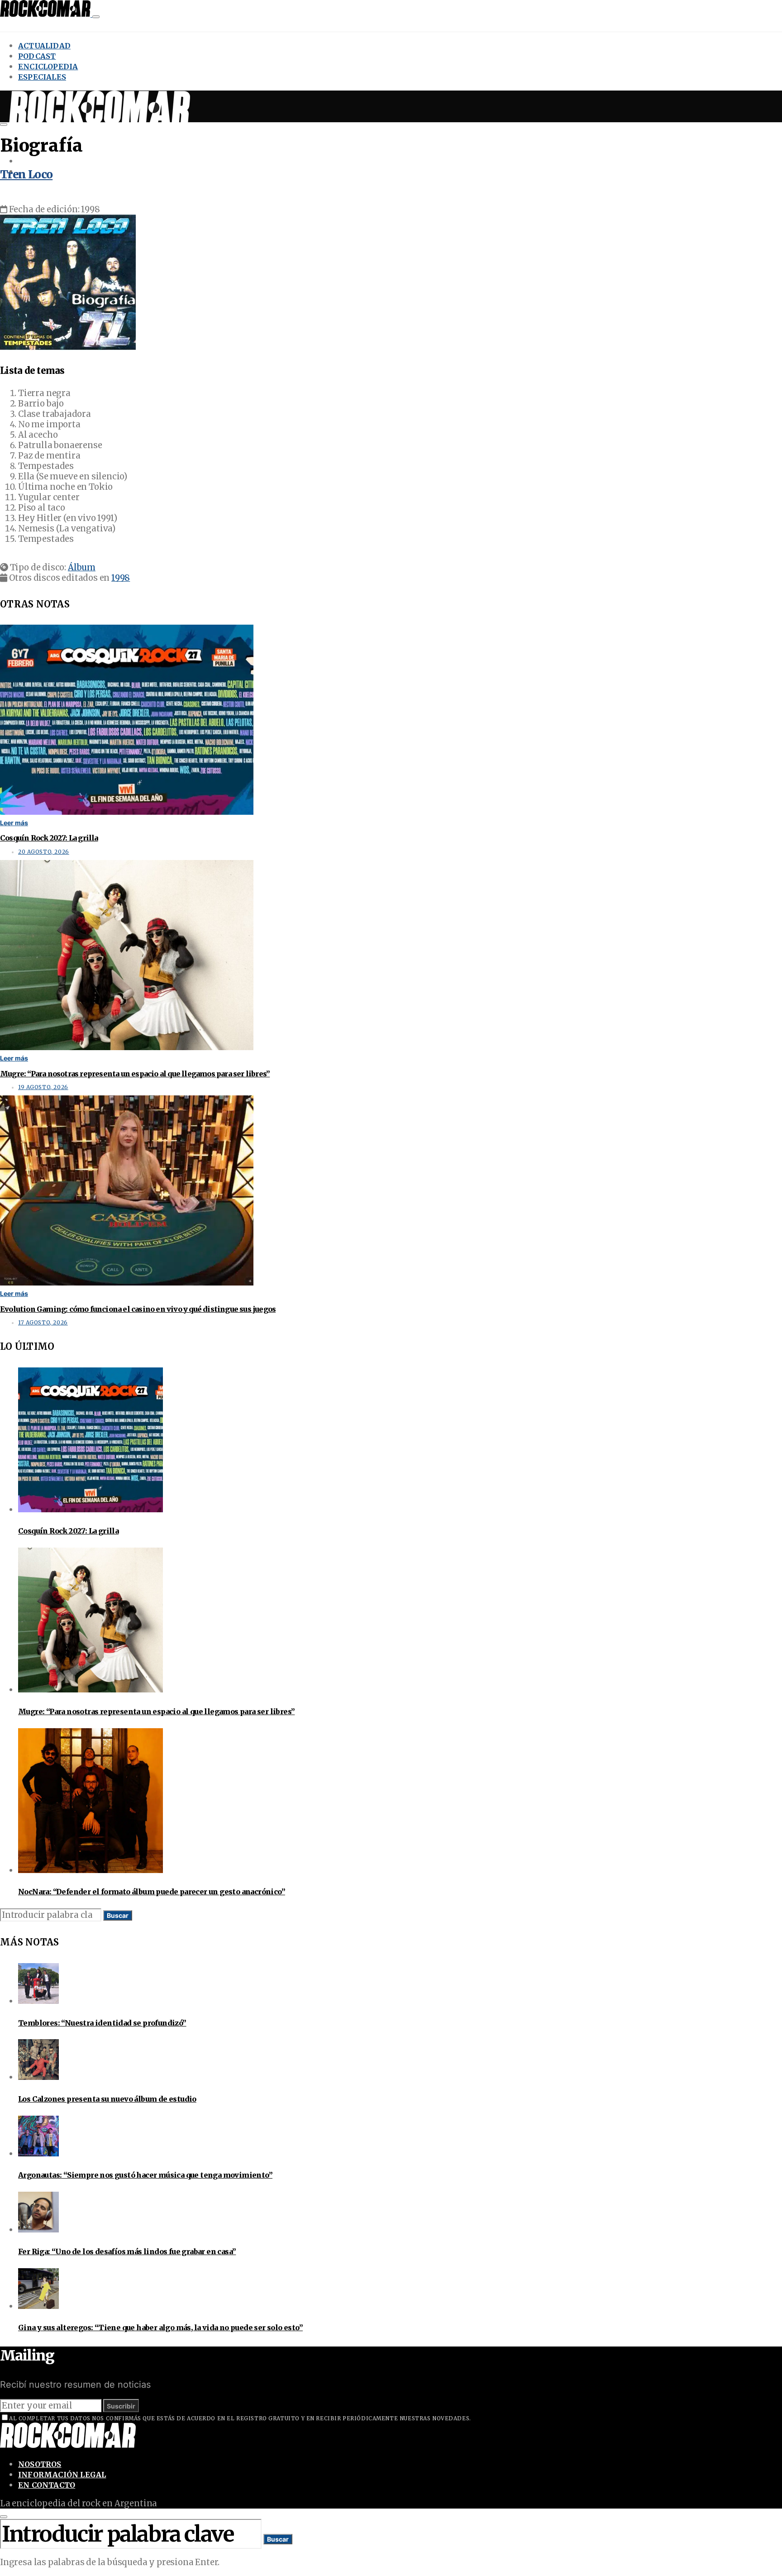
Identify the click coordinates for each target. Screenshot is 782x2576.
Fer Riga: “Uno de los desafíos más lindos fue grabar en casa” (127, 2251)
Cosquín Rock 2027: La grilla (49, 838)
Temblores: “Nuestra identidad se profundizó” (102, 2023)
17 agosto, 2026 (43, 1323)
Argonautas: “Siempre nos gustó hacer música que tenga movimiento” (145, 2175)
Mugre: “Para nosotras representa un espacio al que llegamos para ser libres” (135, 1074)
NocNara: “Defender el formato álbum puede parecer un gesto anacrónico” (152, 1892)
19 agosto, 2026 (43, 1087)
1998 (121, 578)
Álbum (82, 567)
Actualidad (44, 46)
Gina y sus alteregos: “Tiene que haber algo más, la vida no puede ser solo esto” (160, 2327)
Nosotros (40, 2464)
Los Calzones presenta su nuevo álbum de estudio (107, 2099)
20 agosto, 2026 (44, 852)
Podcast (37, 56)
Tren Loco (26, 174)
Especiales (42, 77)
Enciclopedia (48, 67)
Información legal (62, 2475)
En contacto (47, 2485)
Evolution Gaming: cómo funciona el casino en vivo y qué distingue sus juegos (138, 1309)
